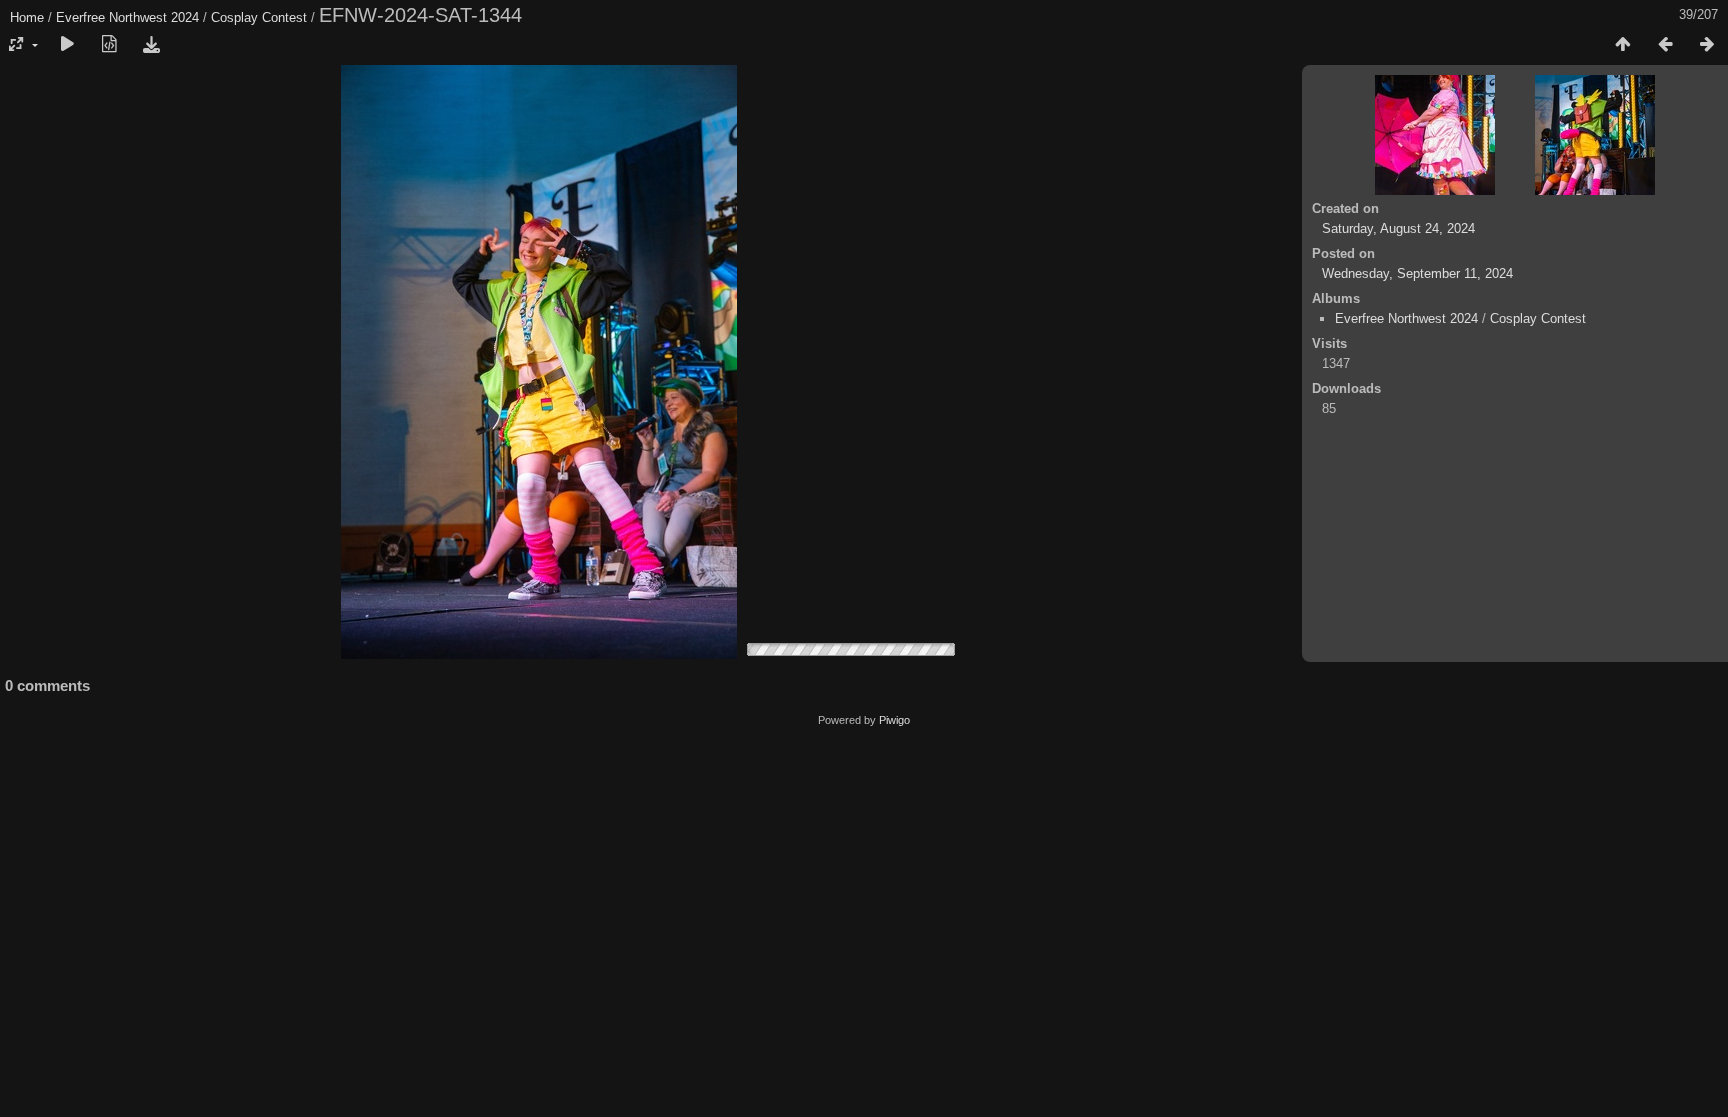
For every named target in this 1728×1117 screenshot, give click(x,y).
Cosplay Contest (259, 17)
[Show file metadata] (109, 45)
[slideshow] (67, 45)
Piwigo (894, 720)
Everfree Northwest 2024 (127, 17)
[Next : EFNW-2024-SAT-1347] (1707, 45)
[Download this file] (151, 45)
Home (27, 17)
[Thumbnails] (1623, 45)
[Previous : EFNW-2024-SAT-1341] (1665, 45)
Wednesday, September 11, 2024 (1417, 273)
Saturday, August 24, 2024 (1398, 228)
